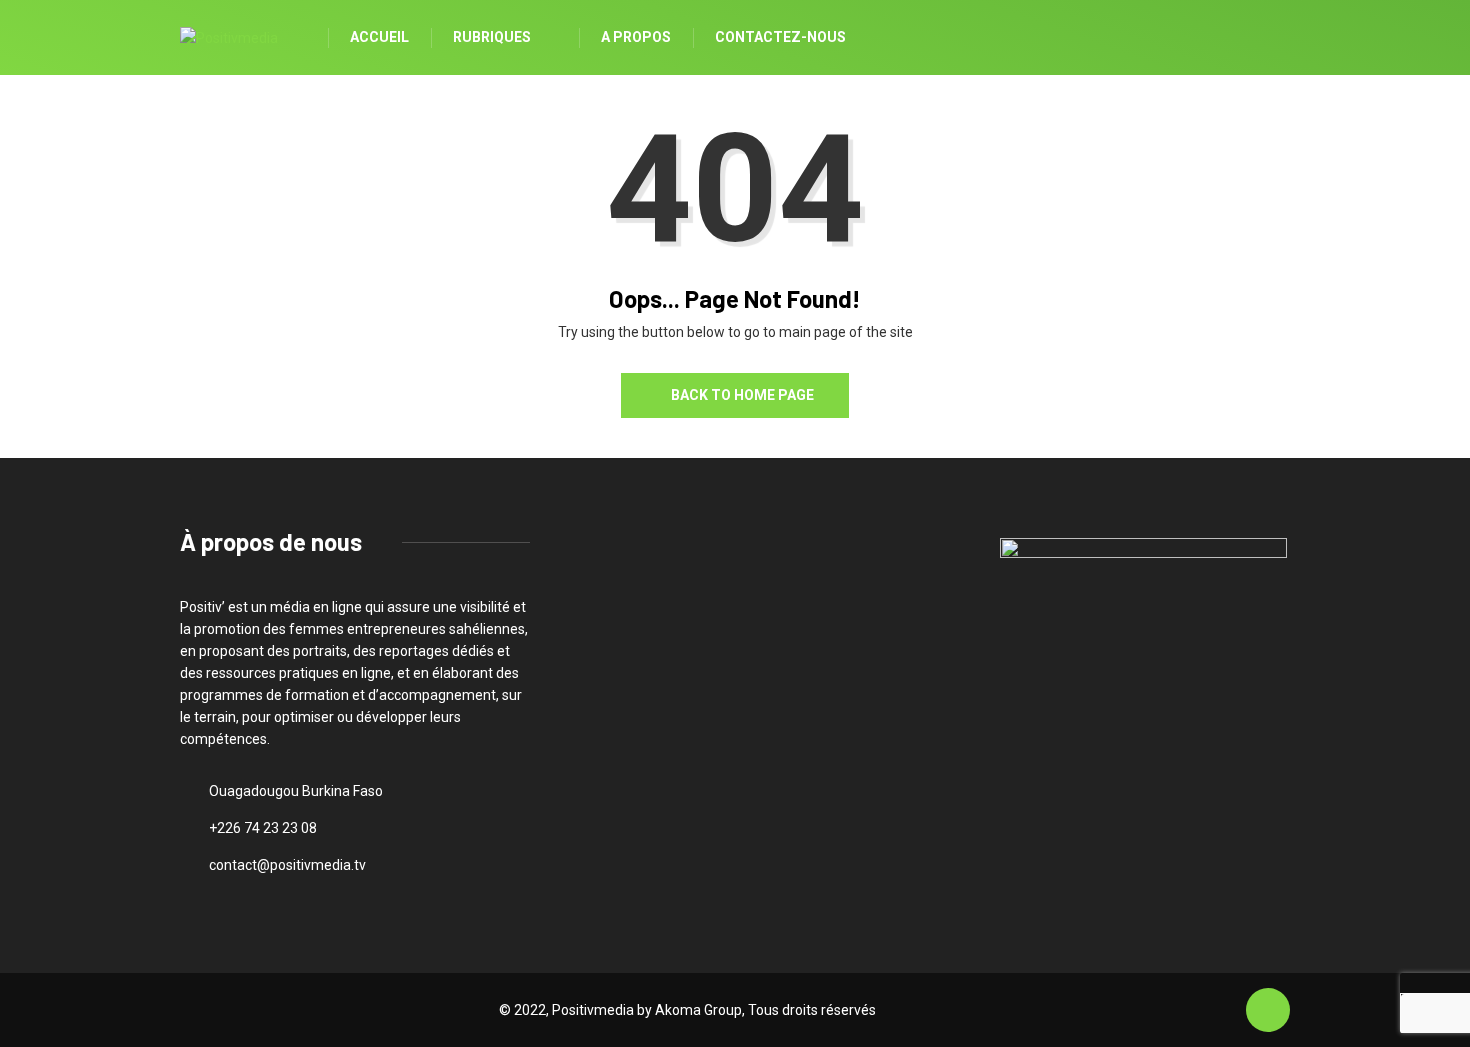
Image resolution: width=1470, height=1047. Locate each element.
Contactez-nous (780, 37)
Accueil (379, 37)
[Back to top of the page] (1268, 1011)
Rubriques (492, 37)
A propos (636, 37)
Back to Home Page (742, 395)
